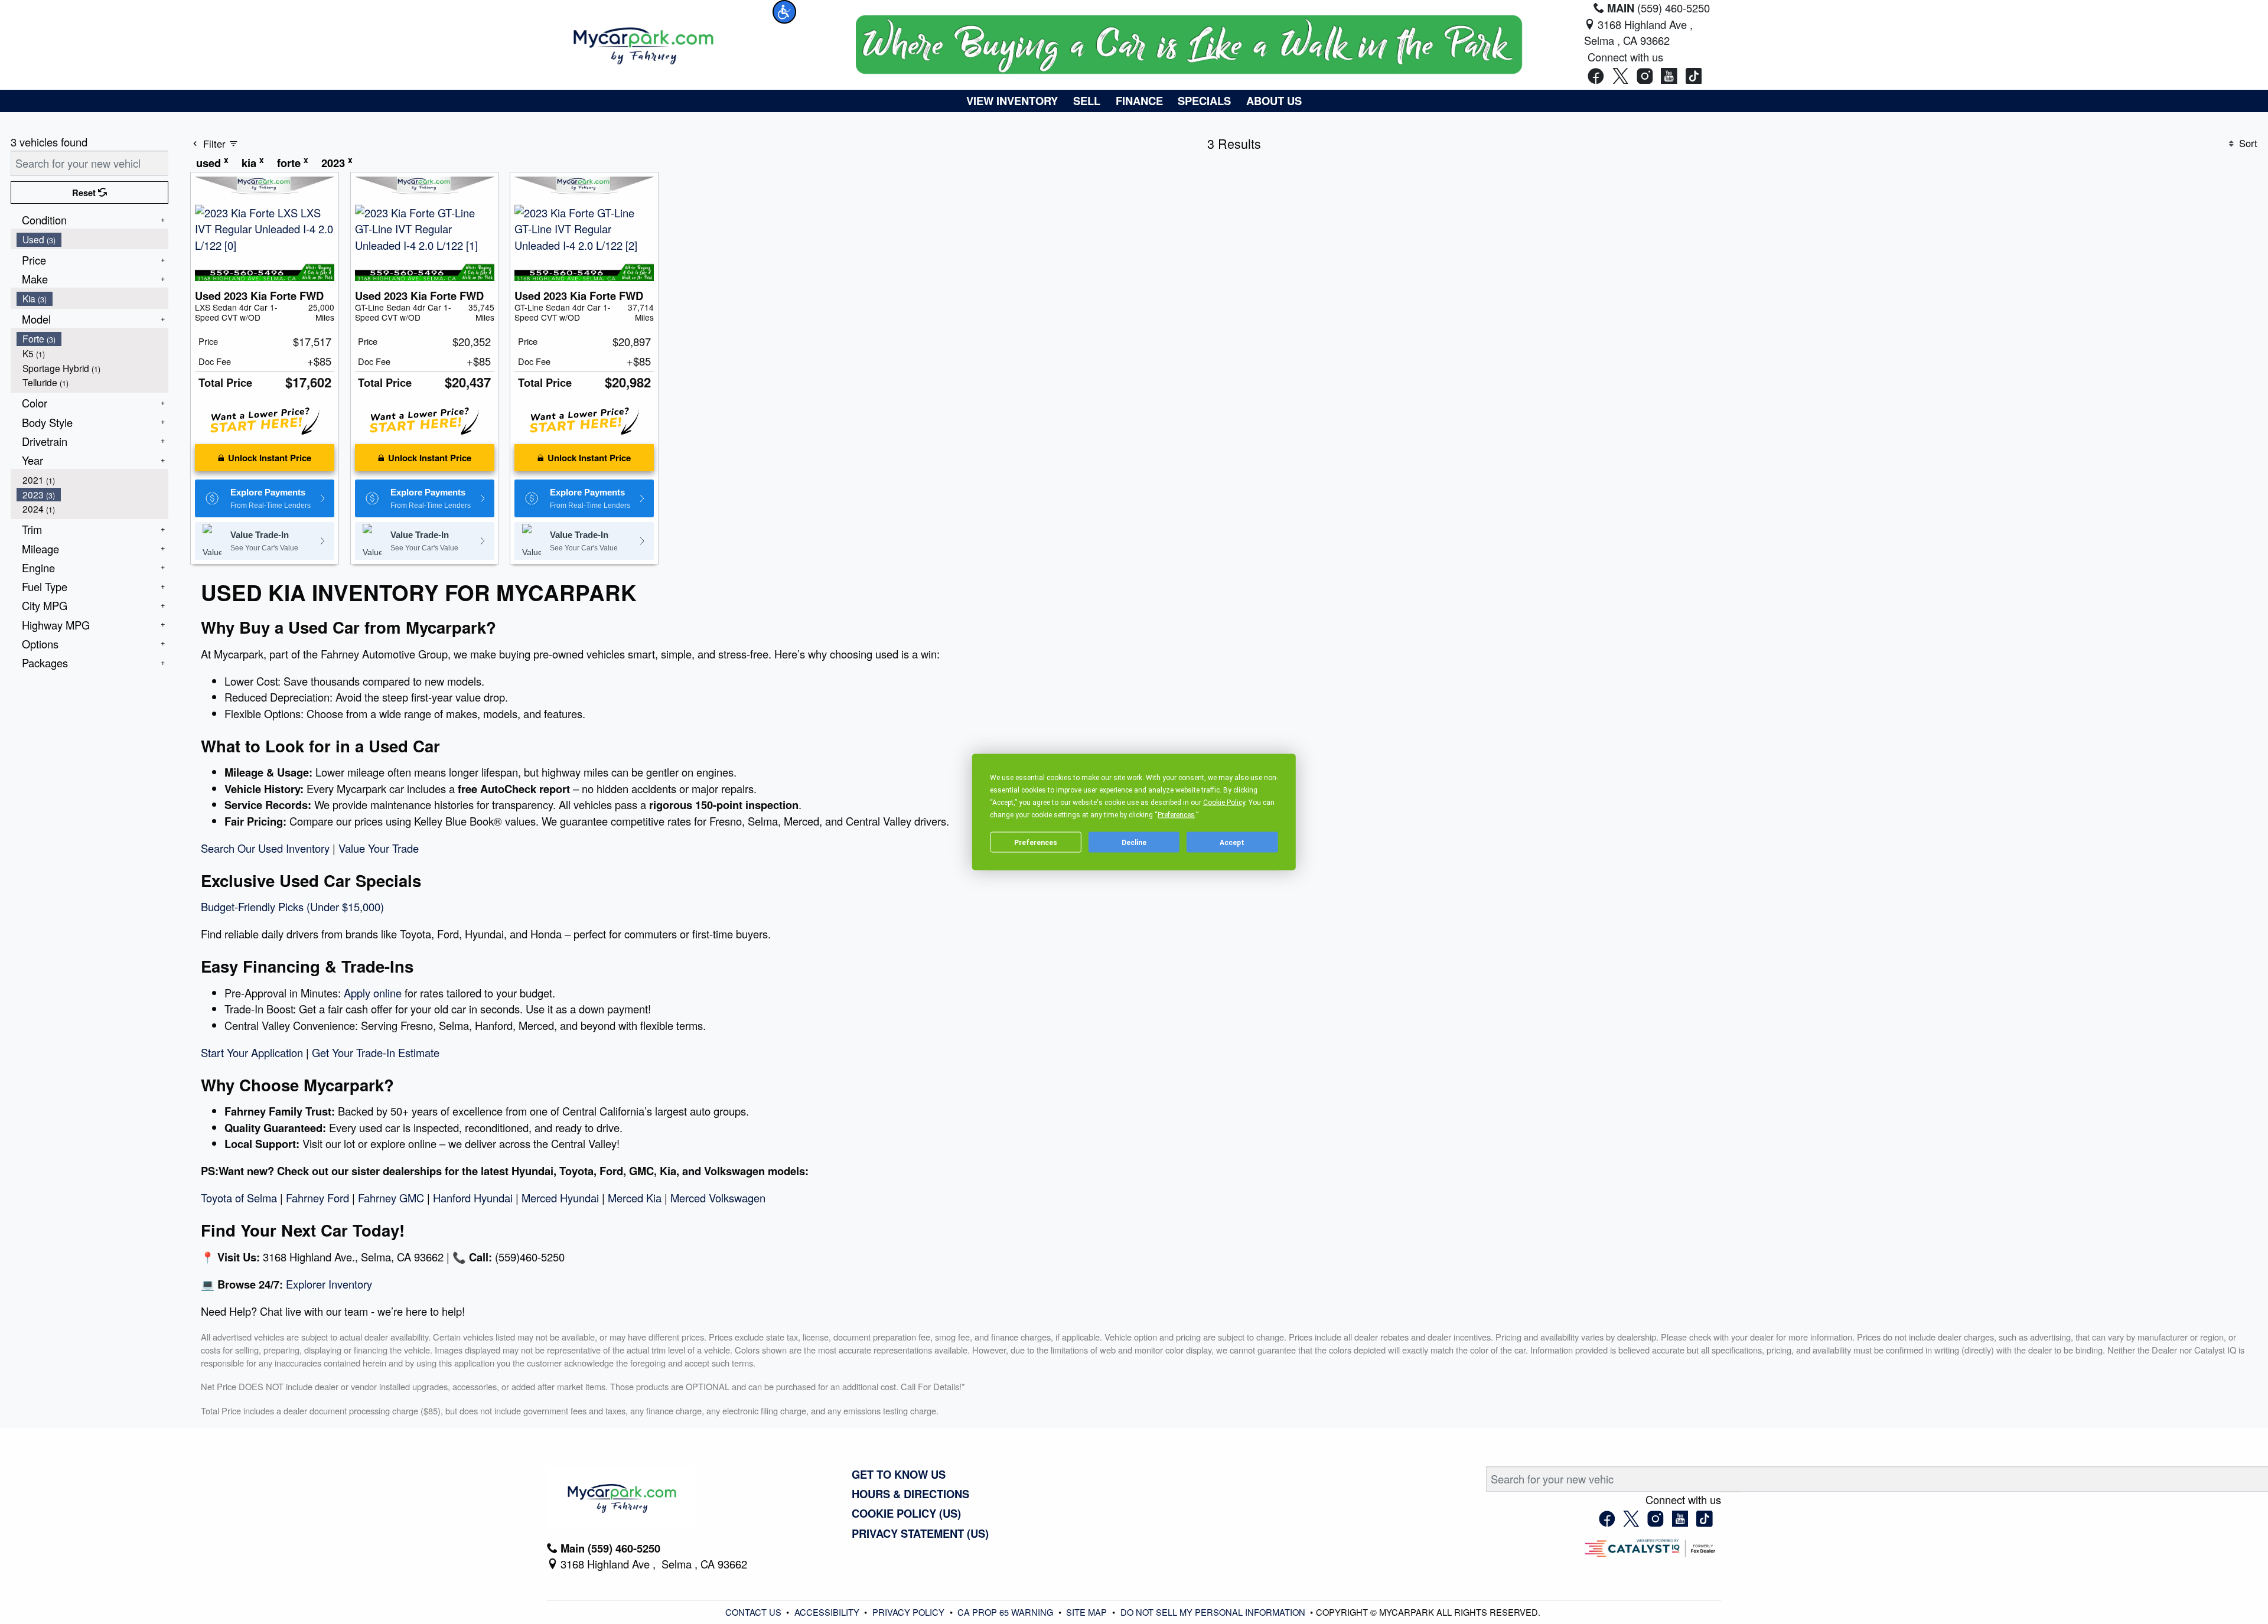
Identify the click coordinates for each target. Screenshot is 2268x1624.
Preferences (1036, 842)
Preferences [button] (1176, 815)
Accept (1232, 842)
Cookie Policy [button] (1224, 803)
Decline (1134, 842)
